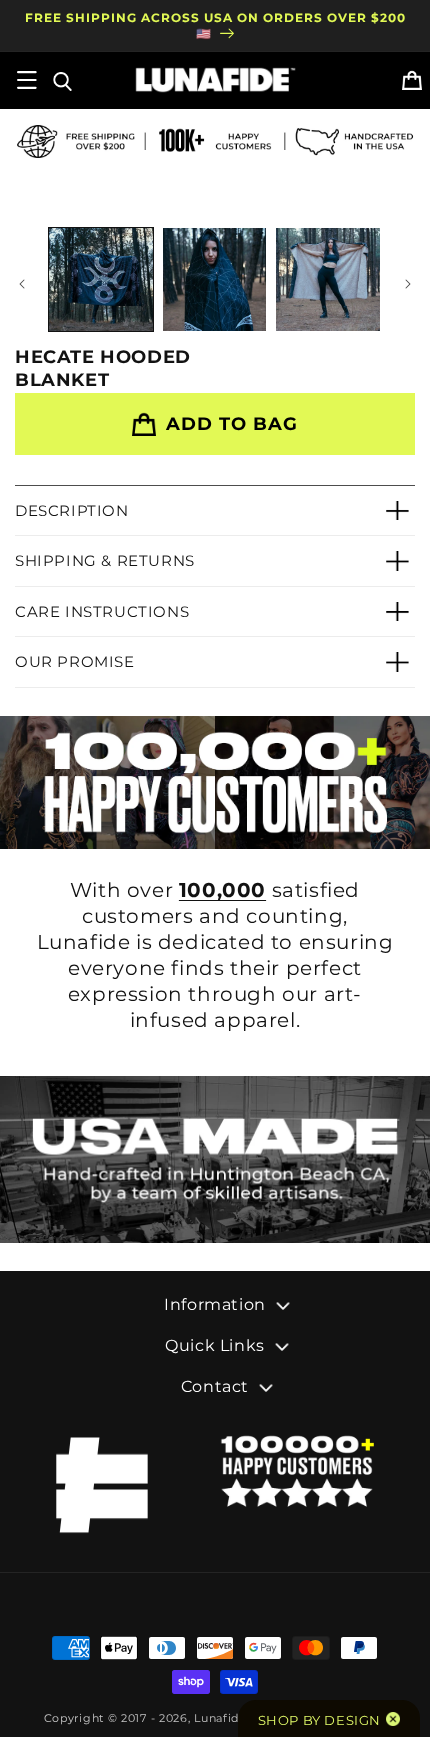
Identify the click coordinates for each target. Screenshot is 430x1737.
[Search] (61, 80)
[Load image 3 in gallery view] (328, 280)
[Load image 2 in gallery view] (215, 280)
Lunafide (220, 1718)
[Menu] (27, 80)
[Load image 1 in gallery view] (101, 280)
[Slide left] (22, 284)
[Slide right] (408, 284)
